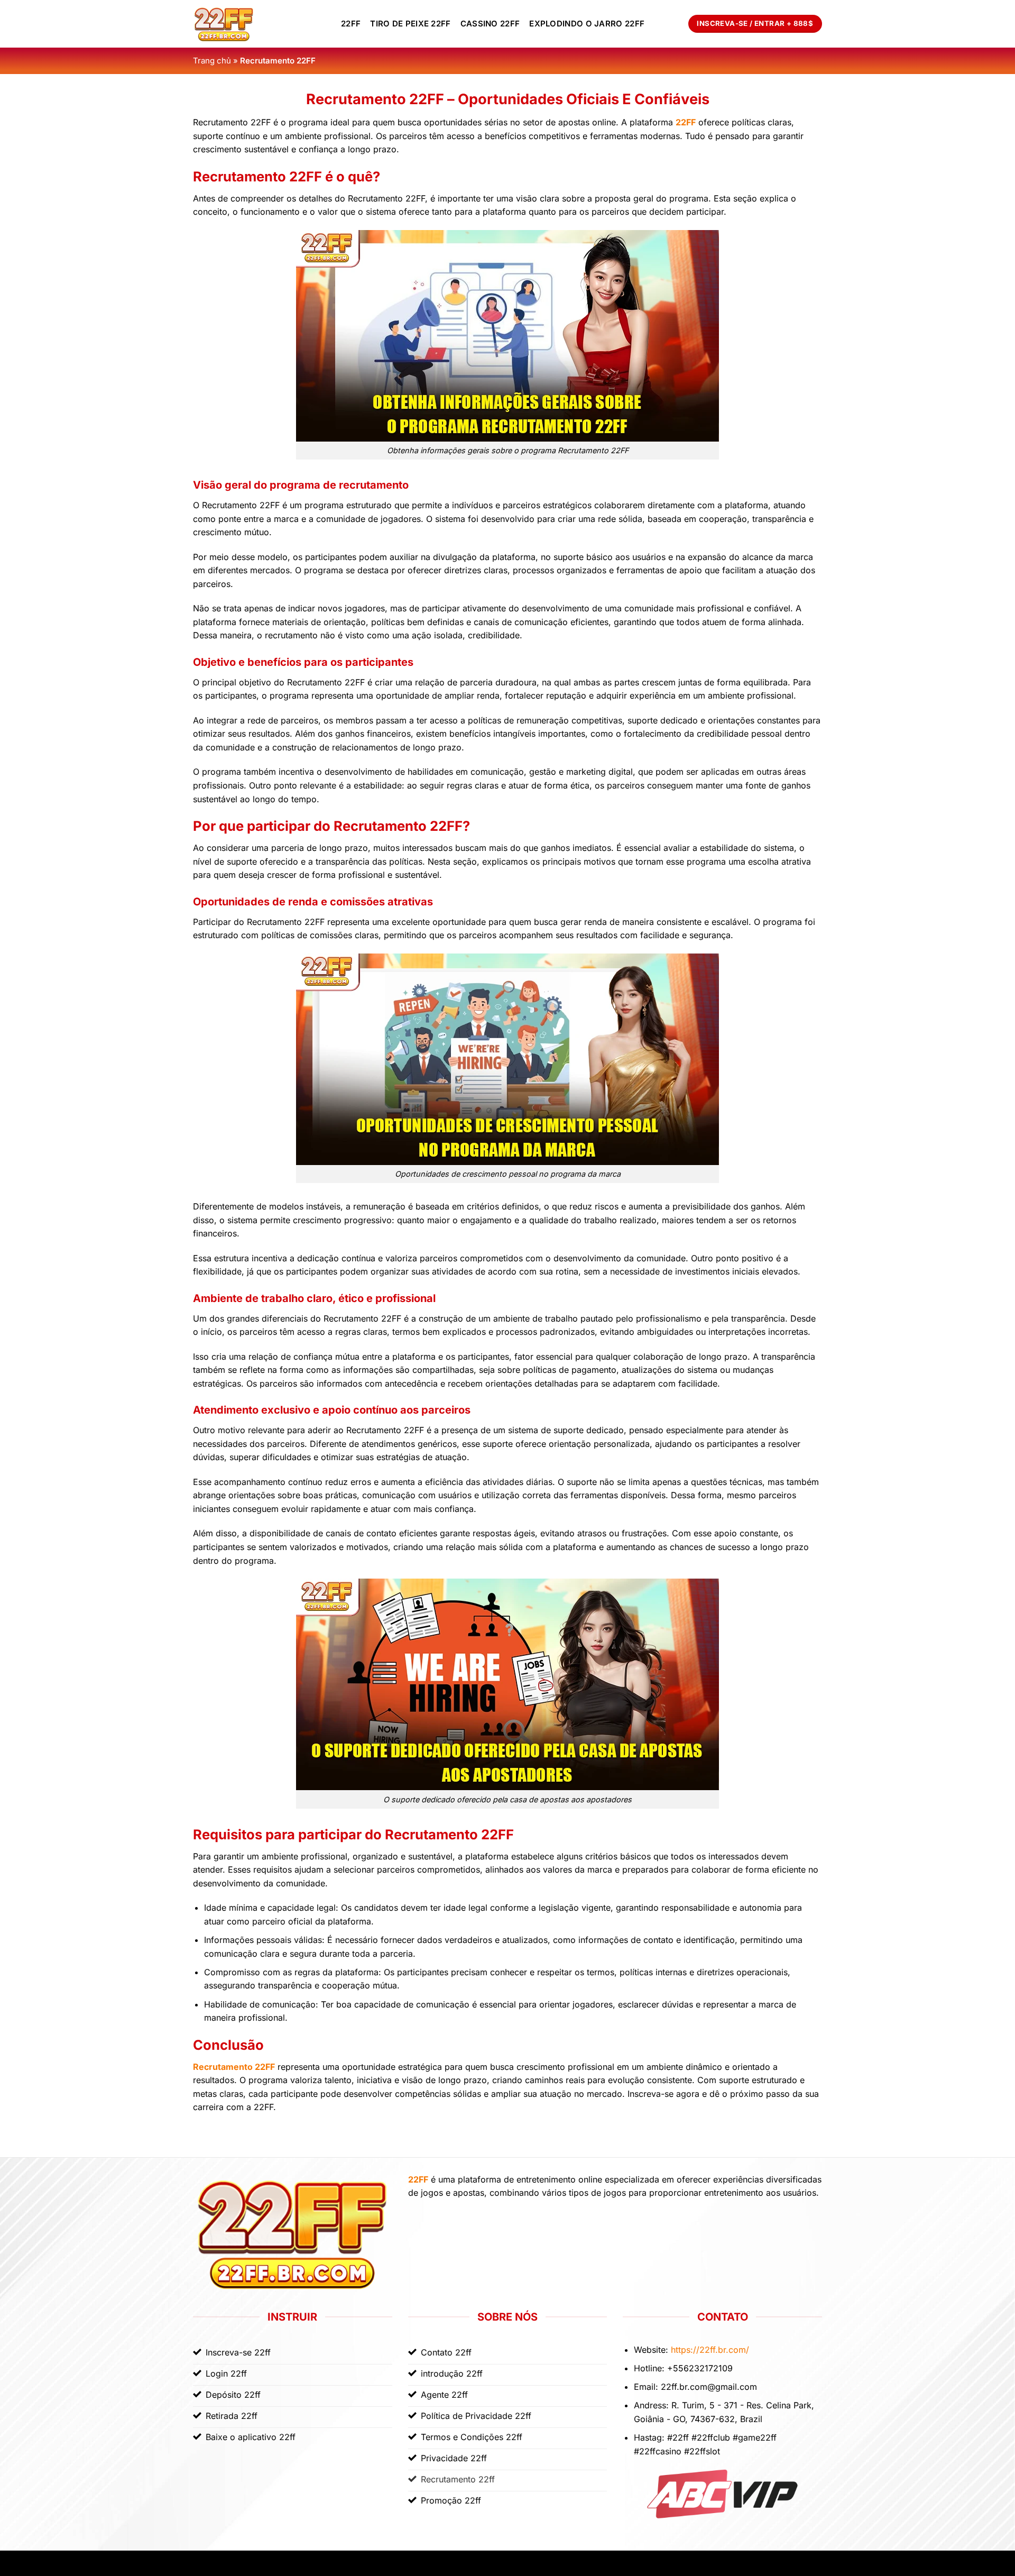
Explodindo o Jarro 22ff (587, 24)
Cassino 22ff (490, 24)
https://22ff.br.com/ (710, 2350)
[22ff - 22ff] (259, 24)
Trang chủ (212, 61)
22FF (351, 24)
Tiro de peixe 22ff (410, 24)
